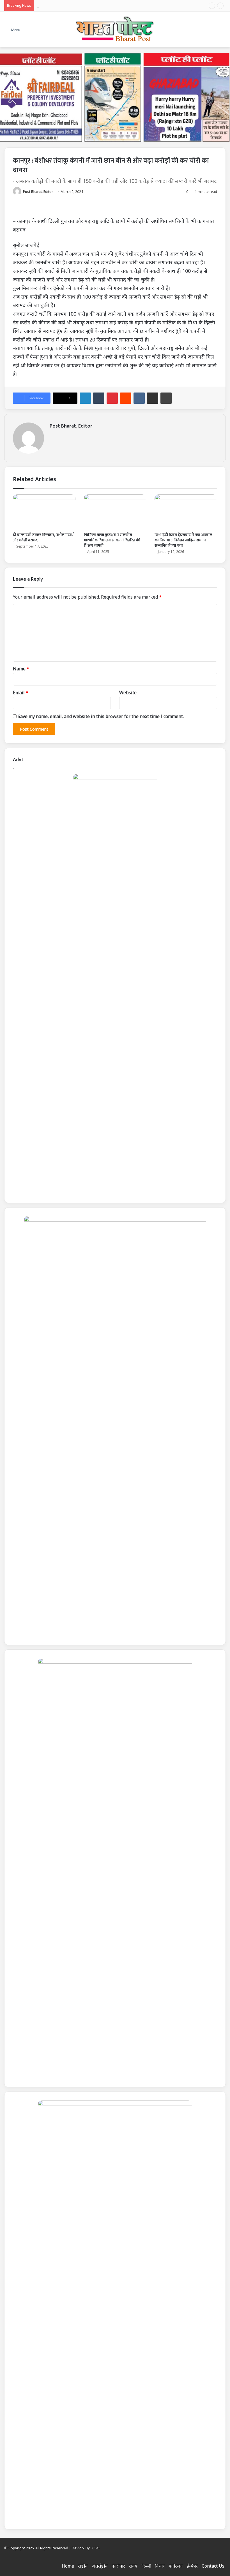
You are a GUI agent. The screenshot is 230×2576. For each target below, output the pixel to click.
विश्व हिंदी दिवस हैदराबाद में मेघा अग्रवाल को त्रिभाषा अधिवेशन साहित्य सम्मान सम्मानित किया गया (183, 540)
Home (68, 2566)
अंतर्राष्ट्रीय (100, 2566)
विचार (160, 2566)
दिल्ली (146, 2566)
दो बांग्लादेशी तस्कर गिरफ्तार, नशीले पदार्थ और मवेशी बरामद (43, 537)
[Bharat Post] (115, 29)
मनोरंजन (176, 2566)
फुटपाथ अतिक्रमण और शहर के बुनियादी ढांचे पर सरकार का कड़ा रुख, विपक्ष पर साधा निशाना (114, 6)
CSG (96, 2548)
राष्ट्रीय (83, 2566)
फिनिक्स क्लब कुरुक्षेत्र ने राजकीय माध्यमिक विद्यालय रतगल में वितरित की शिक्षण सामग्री (112, 540)
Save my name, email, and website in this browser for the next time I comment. (101, 716)
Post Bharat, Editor (38, 192)
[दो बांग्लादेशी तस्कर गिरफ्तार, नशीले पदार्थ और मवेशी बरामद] (44, 512)
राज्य (133, 2566)
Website (128, 693)
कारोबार (118, 2566)
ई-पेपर (192, 2566)
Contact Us (213, 2566)
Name (21, 669)
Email (21, 693)
